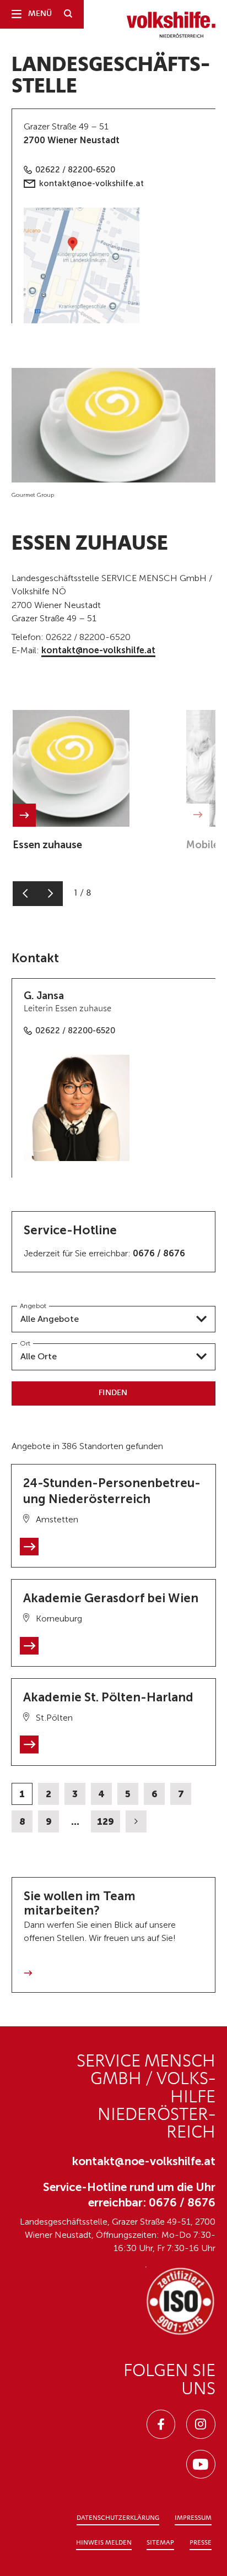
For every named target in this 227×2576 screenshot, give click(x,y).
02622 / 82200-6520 (75, 170)
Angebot (33, 1306)
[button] (25, 894)
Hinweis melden (104, 2543)
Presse (201, 2543)
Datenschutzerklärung (118, 2518)
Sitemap (160, 2543)
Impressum (193, 2518)
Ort (25, 1343)
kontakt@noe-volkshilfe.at (91, 183)
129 (106, 1821)
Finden (113, 1393)
